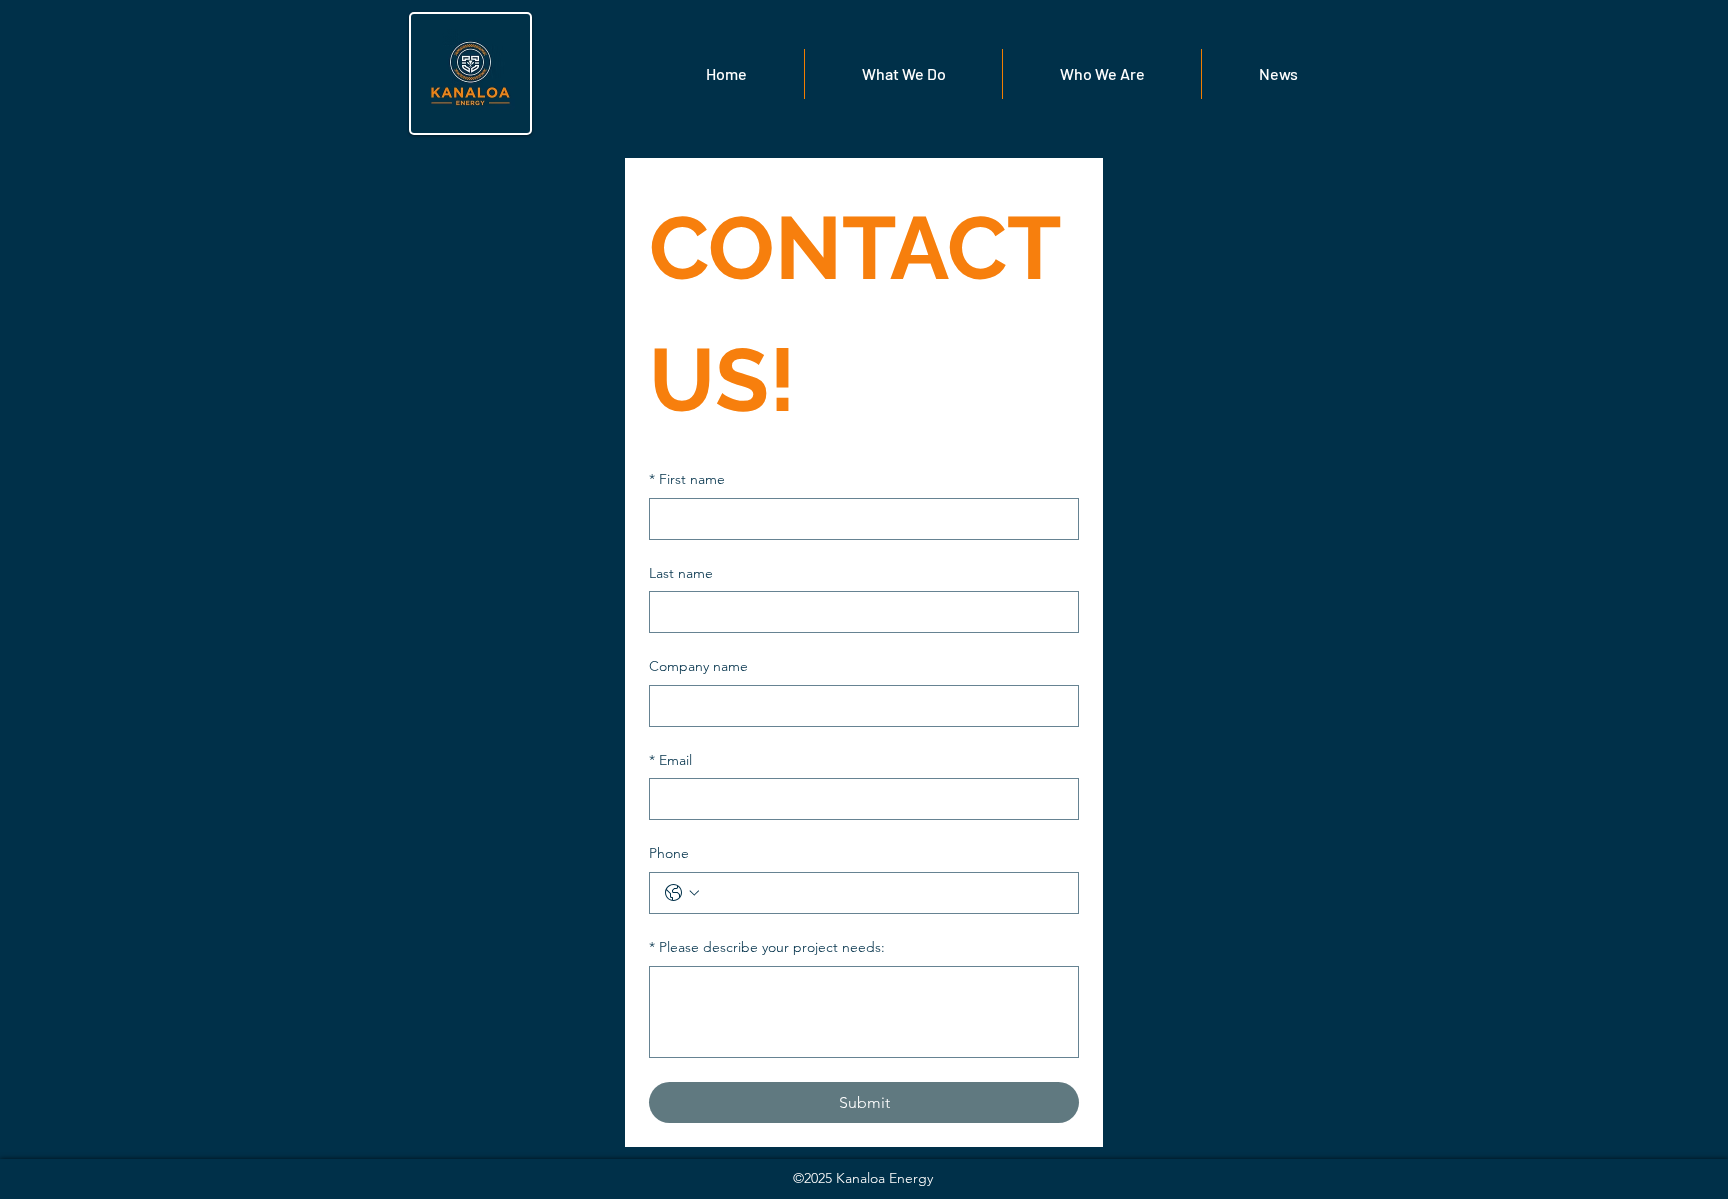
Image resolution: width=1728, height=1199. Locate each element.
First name (687, 479)
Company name (698, 666)
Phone (669, 853)
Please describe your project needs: (767, 947)
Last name (681, 573)
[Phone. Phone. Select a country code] (682, 893)
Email (670, 760)
